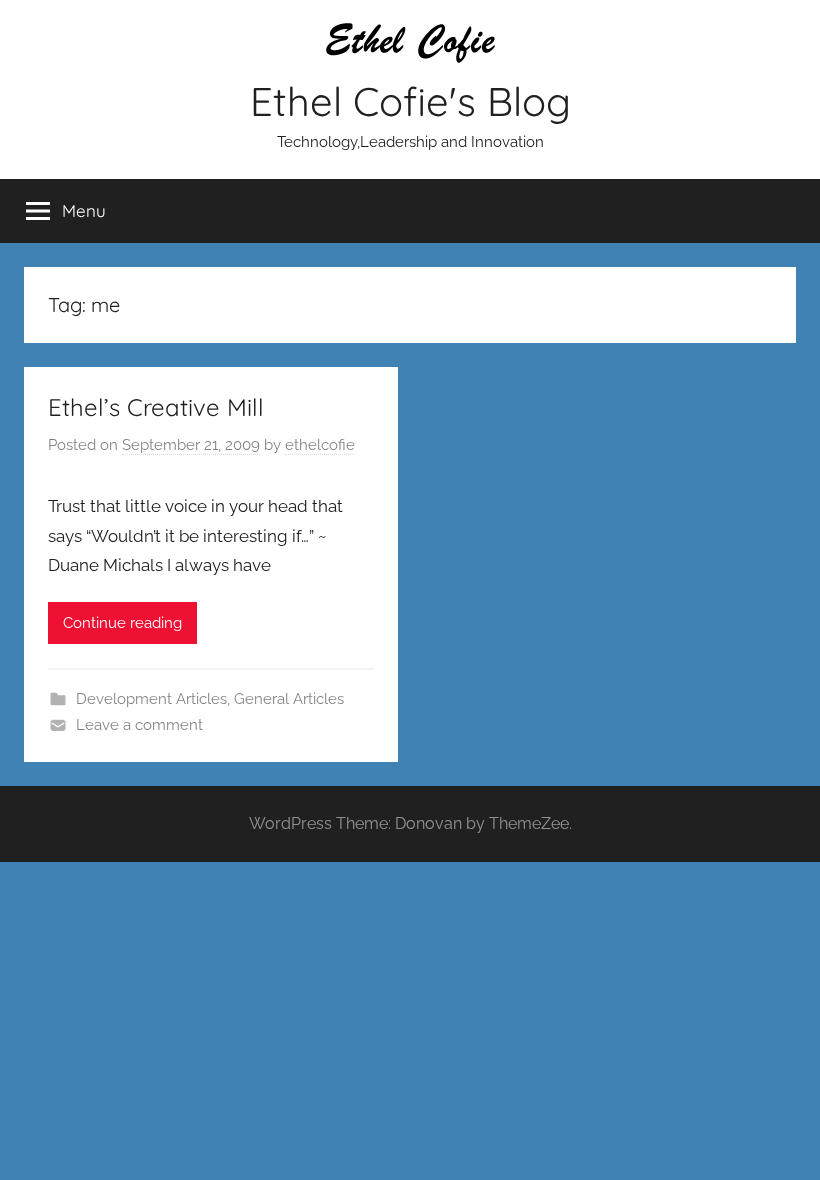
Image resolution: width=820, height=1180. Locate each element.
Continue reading (122, 623)
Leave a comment (139, 725)
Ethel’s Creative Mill (156, 407)
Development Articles (151, 699)
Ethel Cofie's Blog (410, 101)
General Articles (289, 699)
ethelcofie (320, 445)
